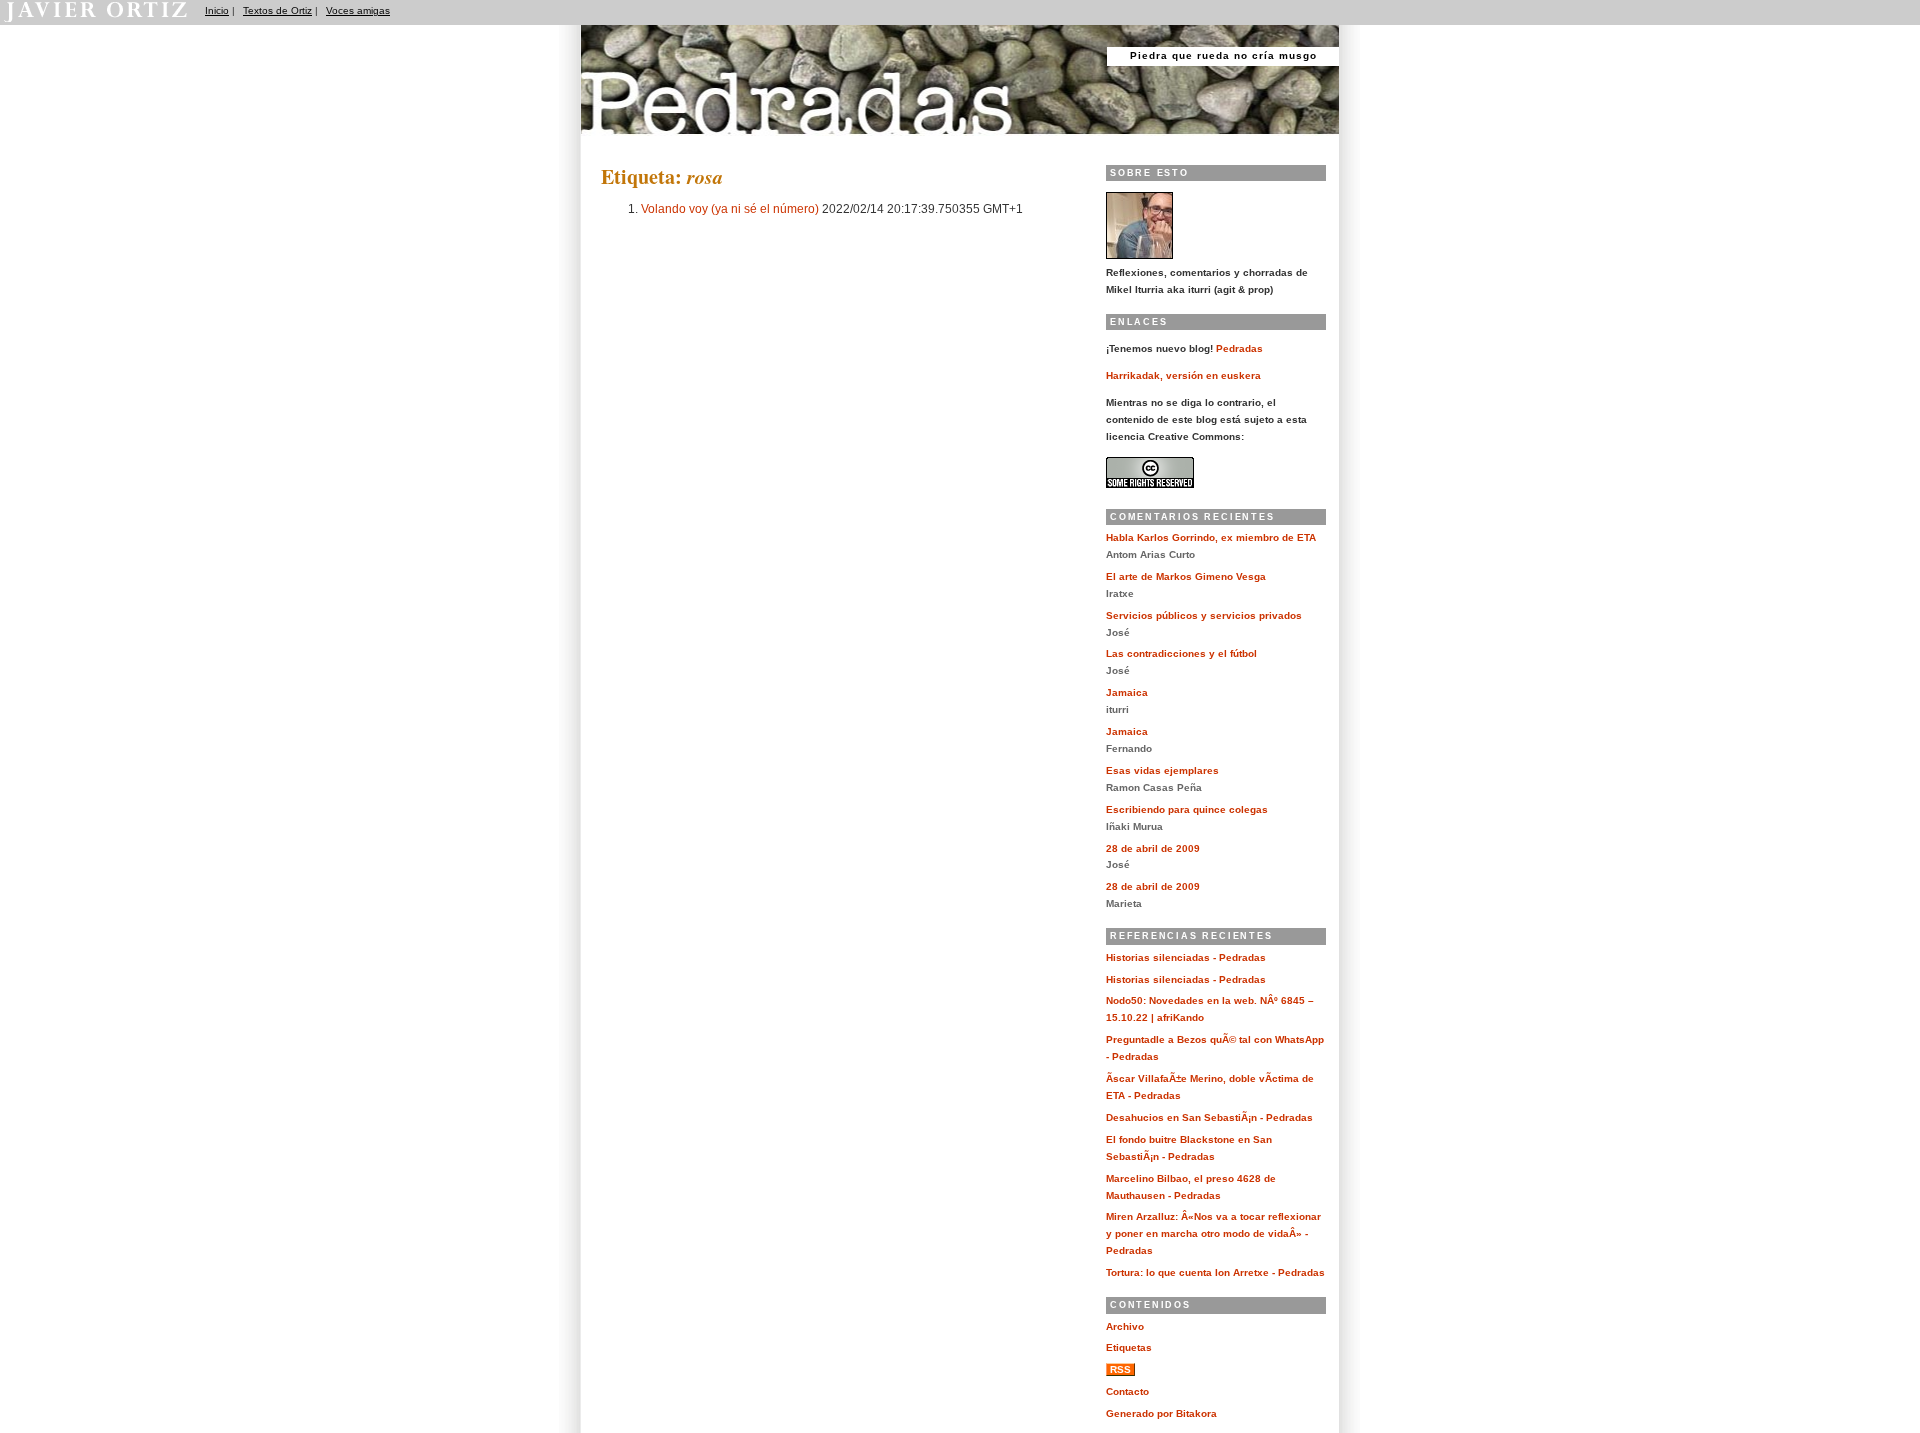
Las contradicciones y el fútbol (1181, 653)
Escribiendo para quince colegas (1187, 809)
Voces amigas (358, 10)
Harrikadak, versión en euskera (1183, 375)
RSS (1120, 1369)
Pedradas (619, 142)
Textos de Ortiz (277, 10)
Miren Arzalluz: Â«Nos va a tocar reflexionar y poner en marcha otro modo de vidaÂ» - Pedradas (1213, 1233)
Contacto (1127, 1391)
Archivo (1125, 1326)
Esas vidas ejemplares (1162, 770)
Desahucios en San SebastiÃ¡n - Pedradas (1209, 1117)
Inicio (217, 10)
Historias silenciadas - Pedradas (1186, 957)
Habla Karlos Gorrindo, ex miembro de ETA (1211, 537)
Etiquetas (1129, 1347)
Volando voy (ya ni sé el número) (730, 208)
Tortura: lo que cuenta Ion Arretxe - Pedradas (1215, 1272)
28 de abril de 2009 (1153, 848)
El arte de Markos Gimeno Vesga (1186, 576)
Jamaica (1127, 692)
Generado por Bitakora (1161, 1413)
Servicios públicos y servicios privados (1204, 615)
